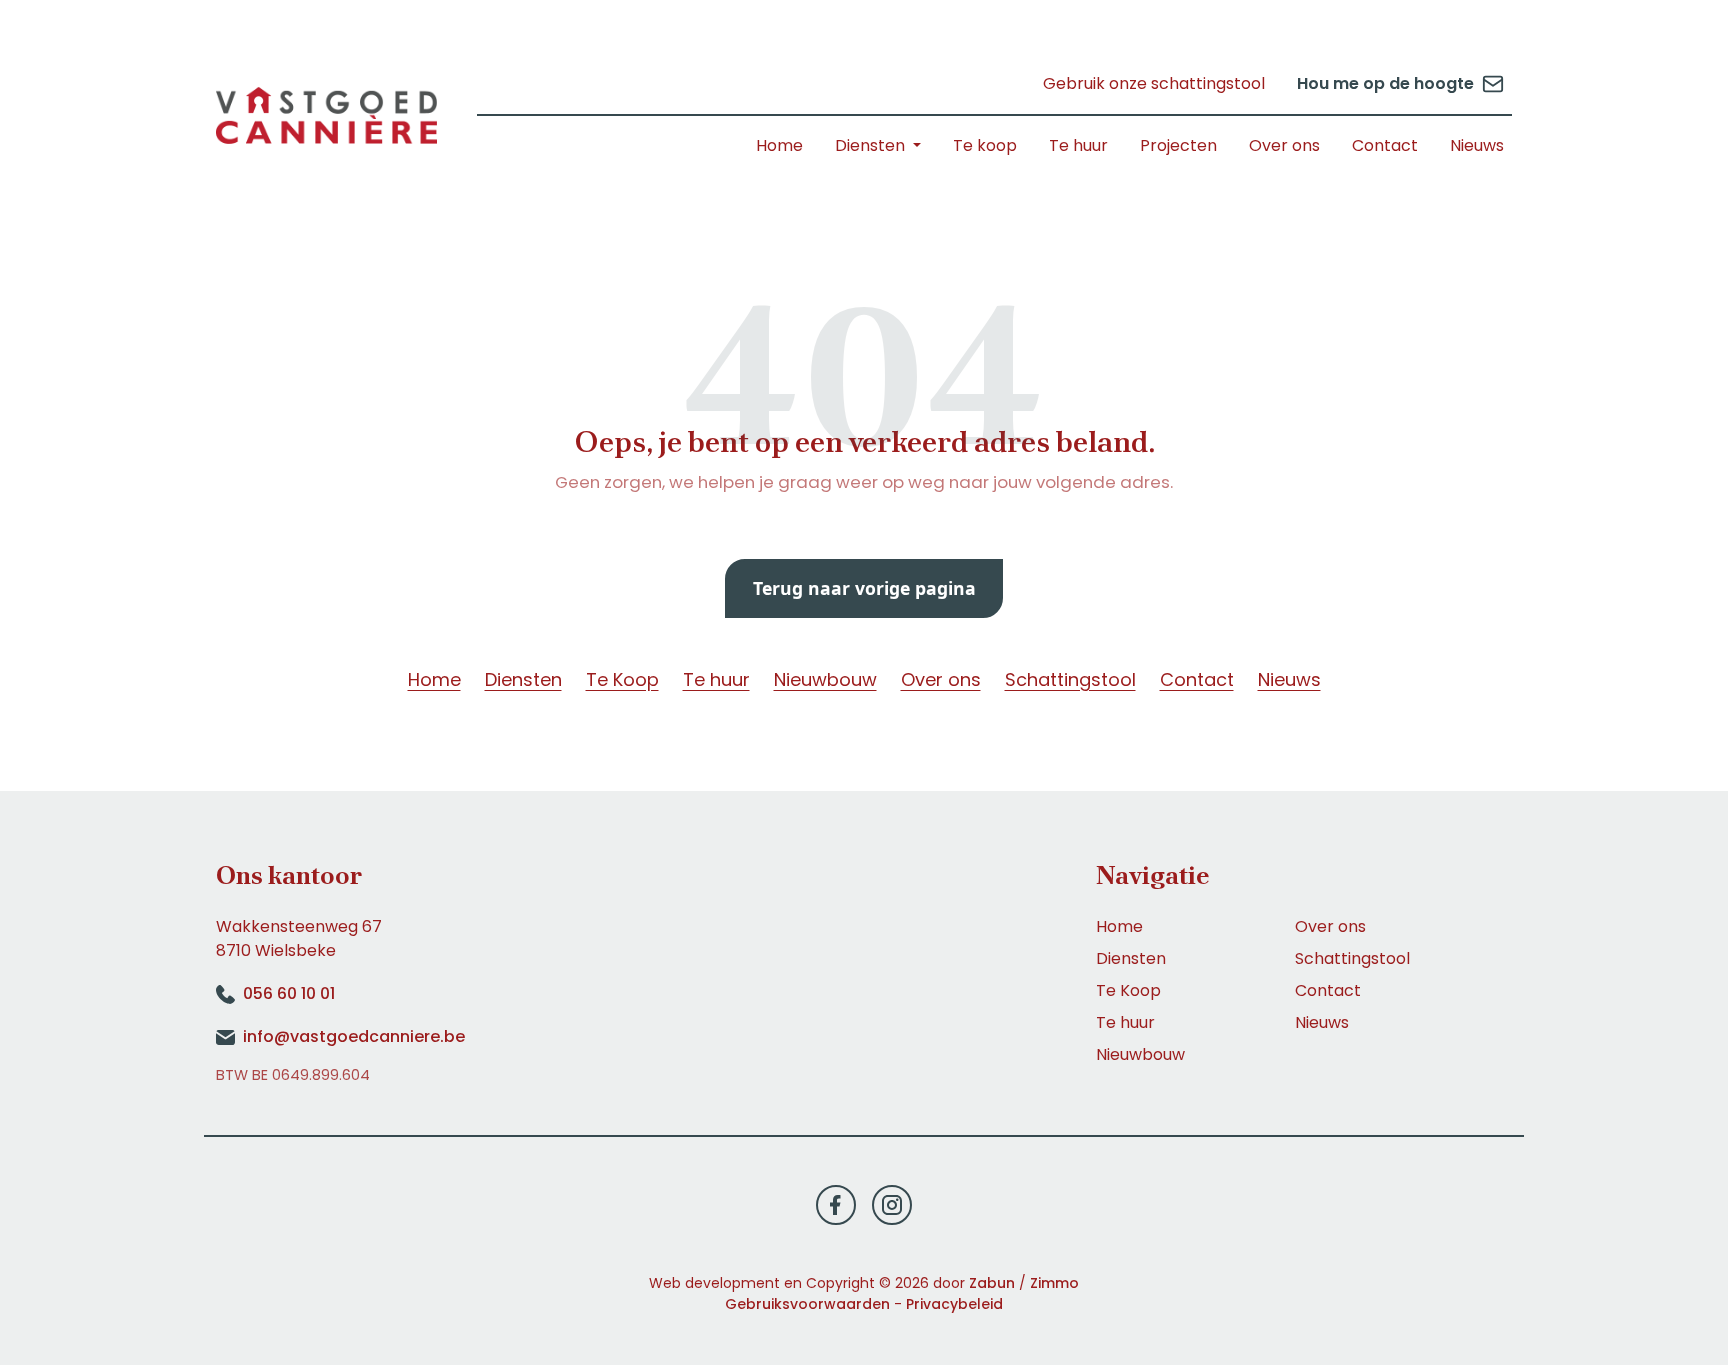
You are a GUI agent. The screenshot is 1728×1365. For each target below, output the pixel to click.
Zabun (992, 1283)
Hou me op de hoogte (1385, 83)
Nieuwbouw (825, 679)
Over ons (1284, 145)
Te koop (985, 145)
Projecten (1178, 145)
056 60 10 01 (289, 993)
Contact (1385, 145)
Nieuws (1477, 145)
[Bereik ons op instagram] (892, 1203)
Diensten (523, 679)
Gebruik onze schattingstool (1154, 83)
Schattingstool (1070, 679)
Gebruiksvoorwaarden (807, 1304)
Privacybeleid (954, 1304)
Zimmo (1054, 1283)
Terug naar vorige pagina (864, 588)
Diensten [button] (872, 145)
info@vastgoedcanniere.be (354, 1036)
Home (779, 145)
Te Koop (622, 679)
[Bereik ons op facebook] (836, 1203)
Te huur (1078, 145)
